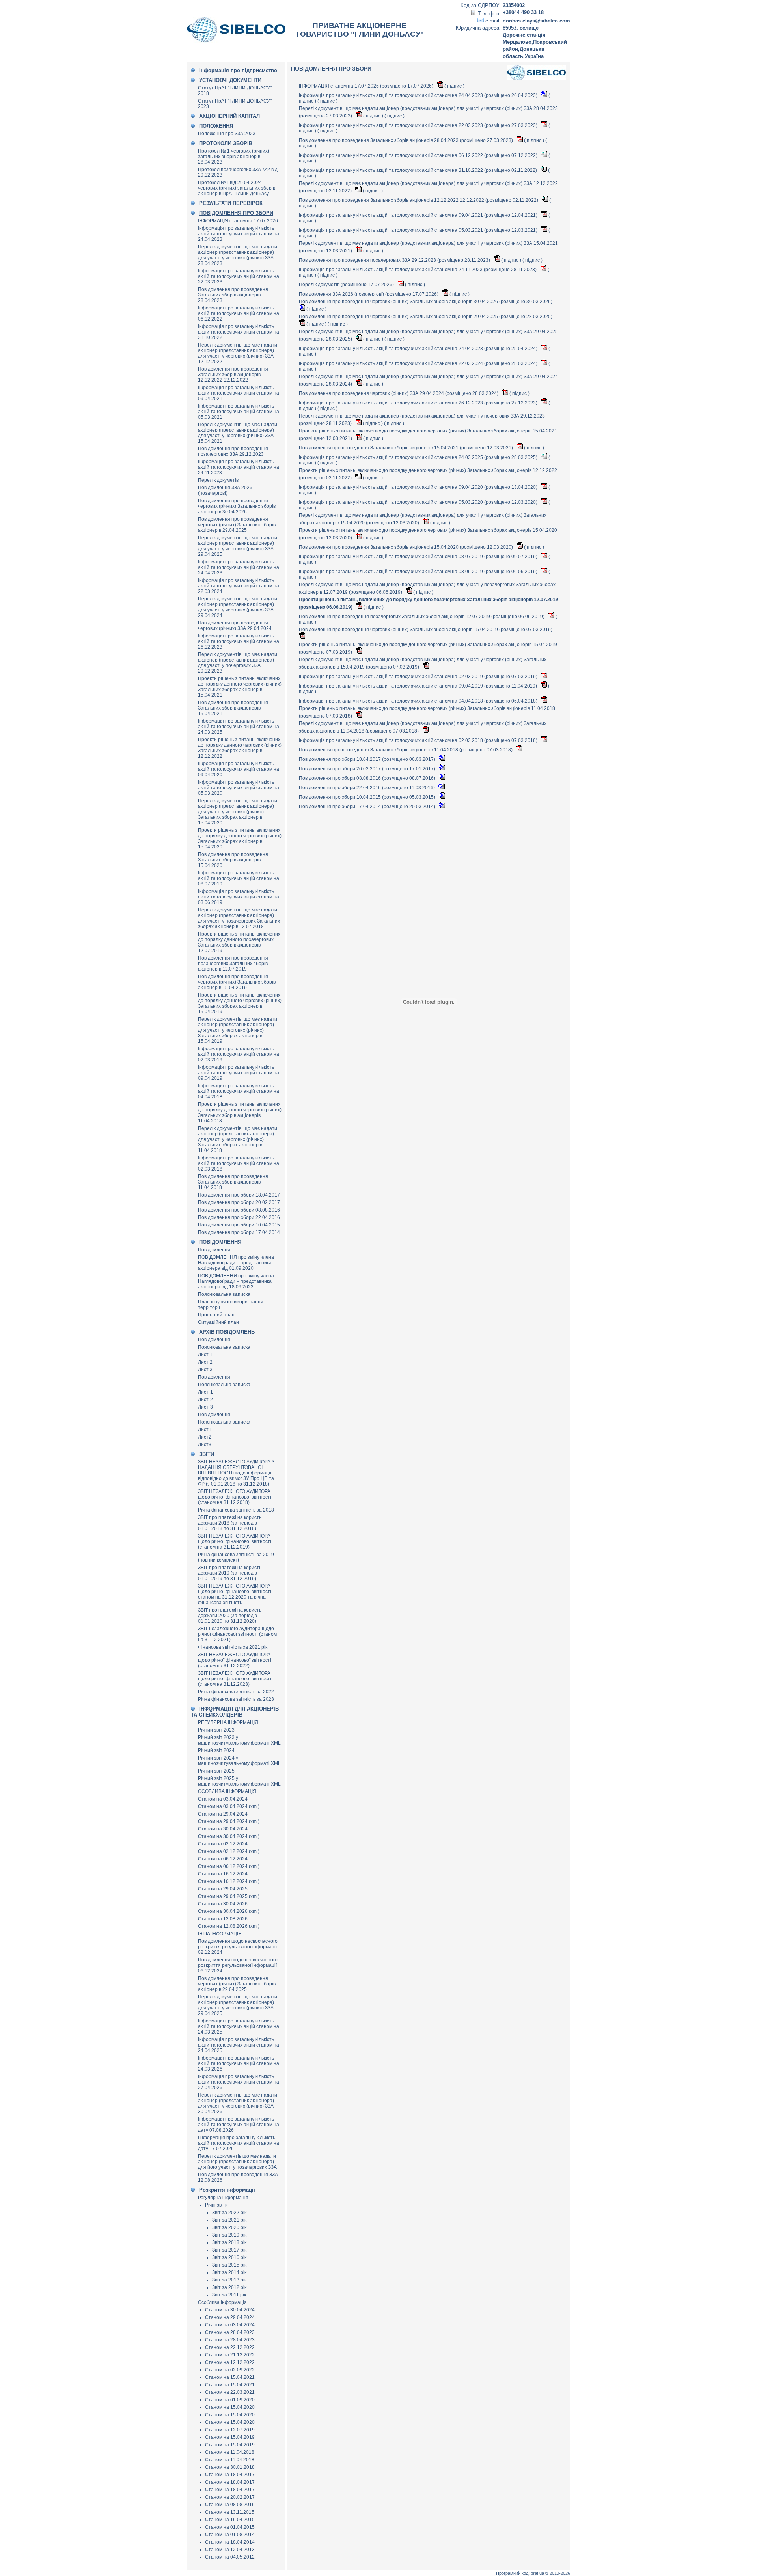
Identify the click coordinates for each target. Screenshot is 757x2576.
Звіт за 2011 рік (229, 2295)
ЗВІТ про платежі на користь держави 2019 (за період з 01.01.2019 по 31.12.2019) (230, 1573)
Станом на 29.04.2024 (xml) (229, 1821)
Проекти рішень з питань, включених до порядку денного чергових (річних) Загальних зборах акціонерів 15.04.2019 (240, 1003)
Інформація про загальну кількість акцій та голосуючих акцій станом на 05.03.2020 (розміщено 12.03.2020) (419, 502)
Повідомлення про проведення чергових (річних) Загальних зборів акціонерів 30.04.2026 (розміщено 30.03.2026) (426, 302)
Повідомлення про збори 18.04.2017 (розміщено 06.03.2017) (368, 759)
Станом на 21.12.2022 (230, 2355)
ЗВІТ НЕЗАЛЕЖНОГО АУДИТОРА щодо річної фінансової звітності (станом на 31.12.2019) (235, 1541)
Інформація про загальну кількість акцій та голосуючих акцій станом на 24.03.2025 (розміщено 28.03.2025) (419, 457)
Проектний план (216, 1315)
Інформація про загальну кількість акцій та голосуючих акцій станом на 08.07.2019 (239, 878)
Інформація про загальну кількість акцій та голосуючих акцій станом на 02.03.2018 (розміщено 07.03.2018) (419, 740)
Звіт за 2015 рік (229, 2265)
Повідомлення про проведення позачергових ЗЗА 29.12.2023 (233, 451)
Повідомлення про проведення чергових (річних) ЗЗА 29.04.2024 (235, 626)
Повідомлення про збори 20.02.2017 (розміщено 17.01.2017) (368, 769)
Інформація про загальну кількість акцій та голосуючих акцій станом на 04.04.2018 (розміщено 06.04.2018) (419, 701)
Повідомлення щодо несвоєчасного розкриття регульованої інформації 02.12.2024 (238, 1947)
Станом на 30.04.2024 (223, 1829)
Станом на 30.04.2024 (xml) (229, 1836)
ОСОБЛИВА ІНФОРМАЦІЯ (227, 1791)
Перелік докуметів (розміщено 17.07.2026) (347, 285)
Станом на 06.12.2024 (223, 1859)
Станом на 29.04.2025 (223, 1889)
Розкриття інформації (227, 2190)
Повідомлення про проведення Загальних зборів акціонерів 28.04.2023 (233, 295)
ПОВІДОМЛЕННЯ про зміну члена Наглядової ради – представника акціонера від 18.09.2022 (236, 1281)
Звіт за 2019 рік (229, 2235)
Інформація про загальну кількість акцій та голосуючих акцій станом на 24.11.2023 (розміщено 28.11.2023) (418, 270)
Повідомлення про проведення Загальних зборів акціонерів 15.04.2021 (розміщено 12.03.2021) (406, 448)
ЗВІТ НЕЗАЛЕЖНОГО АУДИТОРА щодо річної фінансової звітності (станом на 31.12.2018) (235, 1497)
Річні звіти (216, 2205)
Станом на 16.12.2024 (223, 1874)
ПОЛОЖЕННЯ (216, 126)
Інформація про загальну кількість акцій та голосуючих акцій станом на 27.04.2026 (239, 2082)
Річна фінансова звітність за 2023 (236, 1699)
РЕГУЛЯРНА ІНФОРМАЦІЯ (228, 1722)
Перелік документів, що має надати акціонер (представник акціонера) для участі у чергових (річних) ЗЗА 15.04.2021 (238, 433)
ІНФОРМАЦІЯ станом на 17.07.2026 (238, 221)
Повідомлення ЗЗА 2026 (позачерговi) (225, 490)
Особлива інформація (222, 2302)
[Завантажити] (441, 86)
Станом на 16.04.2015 (230, 2520)
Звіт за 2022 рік (229, 2213)
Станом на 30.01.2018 (230, 2467)
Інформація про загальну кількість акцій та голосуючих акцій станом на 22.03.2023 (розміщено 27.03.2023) (419, 125)
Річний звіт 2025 (216, 1771)
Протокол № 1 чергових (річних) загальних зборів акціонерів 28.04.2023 (234, 157)
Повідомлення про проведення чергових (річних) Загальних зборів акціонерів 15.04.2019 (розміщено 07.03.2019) (426, 630)
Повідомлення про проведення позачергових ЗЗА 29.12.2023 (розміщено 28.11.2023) (395, 260)
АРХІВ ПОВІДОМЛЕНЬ (227, 1332)
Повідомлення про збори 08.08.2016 (239, 1210)
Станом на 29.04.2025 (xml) (229, 1896)
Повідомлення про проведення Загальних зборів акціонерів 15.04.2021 (233, 708)
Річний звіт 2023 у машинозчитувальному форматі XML (239, 1740)
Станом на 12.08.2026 (223, 1919)
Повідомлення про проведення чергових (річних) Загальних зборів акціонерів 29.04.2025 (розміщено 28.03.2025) (426, 317)
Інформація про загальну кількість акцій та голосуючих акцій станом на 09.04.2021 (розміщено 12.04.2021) (419, 215)
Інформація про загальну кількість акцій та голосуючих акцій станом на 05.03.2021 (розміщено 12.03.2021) (419, 230)
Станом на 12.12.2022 (230, 2362)
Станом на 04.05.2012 (230, 2557)
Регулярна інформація (223, 2198)
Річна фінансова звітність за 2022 (236, 1692)
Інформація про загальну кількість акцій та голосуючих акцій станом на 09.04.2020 (239, 769)
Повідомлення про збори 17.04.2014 (239, 1232)
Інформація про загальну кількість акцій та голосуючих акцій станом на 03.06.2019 (239, 897)
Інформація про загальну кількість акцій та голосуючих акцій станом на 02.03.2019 (239, 1054)
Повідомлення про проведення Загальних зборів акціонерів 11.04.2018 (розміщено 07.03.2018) (406, 750)
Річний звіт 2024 (216, 1750)
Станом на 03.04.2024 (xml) (229, 1806)
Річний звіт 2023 (216, 1730)
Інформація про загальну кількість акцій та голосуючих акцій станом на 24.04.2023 (239, 234)
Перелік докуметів (218, 480)
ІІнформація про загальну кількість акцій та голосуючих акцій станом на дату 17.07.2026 (239, 2143)
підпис (454, 86)
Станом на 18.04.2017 (230, 2475)
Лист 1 (205, 1355)
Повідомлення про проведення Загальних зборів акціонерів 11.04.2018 (233, 1182)
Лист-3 (205, 1407)
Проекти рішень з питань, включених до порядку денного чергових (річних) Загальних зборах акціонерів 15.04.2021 (240, 687)
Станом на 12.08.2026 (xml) (229, 1926)
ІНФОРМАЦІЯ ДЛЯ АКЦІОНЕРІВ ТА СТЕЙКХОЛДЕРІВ (235, 1712)
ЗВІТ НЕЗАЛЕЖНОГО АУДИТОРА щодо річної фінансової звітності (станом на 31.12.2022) (235, 1660)
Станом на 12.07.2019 (230, 2430)
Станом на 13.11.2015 (230, 2512)
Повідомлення (214, 1250)
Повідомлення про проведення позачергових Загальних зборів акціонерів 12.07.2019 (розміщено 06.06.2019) (422, 617)
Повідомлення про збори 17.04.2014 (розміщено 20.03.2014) (368, 807)
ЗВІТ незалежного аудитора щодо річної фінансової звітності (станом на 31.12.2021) (237, 1634)
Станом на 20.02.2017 (230, 2497)
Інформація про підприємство (238, 70)
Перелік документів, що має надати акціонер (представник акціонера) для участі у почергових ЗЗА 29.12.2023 (238, 663)
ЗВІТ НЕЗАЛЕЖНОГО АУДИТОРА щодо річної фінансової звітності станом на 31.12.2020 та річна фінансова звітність (235, 1594)
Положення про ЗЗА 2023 (227, 134)
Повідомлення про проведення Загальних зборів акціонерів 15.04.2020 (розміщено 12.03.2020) (406, 547)
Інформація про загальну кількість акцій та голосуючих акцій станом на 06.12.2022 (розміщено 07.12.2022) (419, 155)
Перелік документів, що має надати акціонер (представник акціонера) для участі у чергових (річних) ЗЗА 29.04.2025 (238, 546)
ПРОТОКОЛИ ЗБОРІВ (226, 143)
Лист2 (205, 1437)
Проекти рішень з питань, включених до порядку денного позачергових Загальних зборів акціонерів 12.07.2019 (239, 942)
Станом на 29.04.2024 (223, 1814)
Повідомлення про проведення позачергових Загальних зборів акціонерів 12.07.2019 (233, 964)
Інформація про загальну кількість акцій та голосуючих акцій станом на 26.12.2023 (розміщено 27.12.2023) (419, 403)
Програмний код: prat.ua (521, 2573)
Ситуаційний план (218, 1322)
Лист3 (205, 1445)
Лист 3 (205, 1370)
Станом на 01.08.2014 (230, 2535)
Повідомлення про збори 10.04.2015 (239, 1225)
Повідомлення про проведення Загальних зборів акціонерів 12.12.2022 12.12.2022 (233, 375)
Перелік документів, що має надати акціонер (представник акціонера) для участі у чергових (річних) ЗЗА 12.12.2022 (238, 353)
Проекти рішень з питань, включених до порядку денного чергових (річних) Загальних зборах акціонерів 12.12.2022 (240, 748)
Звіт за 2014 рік (229, 2272)
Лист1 (205, 1430)
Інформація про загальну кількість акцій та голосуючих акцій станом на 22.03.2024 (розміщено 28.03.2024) (419, 363)
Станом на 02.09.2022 (230, 2370)
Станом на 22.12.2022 (230, 2347)
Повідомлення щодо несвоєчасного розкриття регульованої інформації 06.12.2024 (238, 1965)
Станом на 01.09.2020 (230, 2400)
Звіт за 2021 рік (229, 2220)
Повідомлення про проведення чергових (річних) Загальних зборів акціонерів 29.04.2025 (237, 525)
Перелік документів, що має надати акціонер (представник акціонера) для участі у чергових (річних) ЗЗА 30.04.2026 (238, 2103)
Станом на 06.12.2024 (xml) (229, 1866)
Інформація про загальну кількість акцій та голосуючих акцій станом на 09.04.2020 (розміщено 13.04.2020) (419, 487)
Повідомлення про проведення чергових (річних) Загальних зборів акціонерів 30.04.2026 (237, 506)
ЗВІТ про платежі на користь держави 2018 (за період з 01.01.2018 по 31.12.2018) (230, 1523)
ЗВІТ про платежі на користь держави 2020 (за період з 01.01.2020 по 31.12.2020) (230, 1616)
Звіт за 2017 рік (229, 2250)
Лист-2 (205, 1400)
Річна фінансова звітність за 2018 (236, 1510)
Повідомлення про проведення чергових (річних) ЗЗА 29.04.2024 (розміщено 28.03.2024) (399, 393)
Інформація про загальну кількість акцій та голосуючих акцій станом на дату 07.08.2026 (239, 2125)
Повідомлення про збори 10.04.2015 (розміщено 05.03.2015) (368, 797)
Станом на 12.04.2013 (230, 2550)
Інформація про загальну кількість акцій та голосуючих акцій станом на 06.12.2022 (239, 313)
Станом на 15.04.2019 (230, 2437)
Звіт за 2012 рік (229, 2287)
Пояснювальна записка (224, 1294)
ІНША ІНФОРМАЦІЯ (220, 1934)
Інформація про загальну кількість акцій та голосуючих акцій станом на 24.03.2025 (239, 727)
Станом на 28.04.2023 (230, 2332)
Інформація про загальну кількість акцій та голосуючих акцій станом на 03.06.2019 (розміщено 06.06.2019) (419, 572)
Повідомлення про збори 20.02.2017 (239, 1202)
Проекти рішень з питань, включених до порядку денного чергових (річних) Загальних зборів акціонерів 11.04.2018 (240, 1113)
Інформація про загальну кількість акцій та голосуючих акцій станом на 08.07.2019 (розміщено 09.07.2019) (419, 557)
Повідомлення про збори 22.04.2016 (239, 1217)
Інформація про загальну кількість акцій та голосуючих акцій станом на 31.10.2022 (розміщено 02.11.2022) (419, 170)
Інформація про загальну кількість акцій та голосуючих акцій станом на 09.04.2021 (239, 393)
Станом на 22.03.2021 (230, 2392)
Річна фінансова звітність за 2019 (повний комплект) (236, 1557)
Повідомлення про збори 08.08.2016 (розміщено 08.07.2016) (368, 778)
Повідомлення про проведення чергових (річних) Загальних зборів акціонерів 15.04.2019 (237, 982)
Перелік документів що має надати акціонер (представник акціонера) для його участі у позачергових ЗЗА (237, 2162)
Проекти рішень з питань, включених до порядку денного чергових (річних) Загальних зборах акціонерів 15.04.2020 (240, 839)
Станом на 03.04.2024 (223, 1799)
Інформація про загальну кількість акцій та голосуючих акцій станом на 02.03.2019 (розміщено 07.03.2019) (419, 677)
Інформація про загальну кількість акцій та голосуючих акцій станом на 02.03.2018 (239, 1163)
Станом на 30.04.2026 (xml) (229, 1911)
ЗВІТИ (207, 1454)
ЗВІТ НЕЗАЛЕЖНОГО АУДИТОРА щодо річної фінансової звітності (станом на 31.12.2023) (235, 1679)
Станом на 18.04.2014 (230, 2542)
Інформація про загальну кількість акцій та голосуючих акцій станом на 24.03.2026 (239, 2063)
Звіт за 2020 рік (229, 2227)
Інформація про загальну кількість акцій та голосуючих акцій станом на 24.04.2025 (239, 2045)
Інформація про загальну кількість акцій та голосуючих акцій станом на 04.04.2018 (239, 1091)
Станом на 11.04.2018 (230, 2452)
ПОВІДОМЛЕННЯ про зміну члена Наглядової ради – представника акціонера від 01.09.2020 (236, 1263)
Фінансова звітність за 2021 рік (233, 1647)
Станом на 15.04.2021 (230, 2377)
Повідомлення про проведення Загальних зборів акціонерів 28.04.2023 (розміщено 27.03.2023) (406, 140)
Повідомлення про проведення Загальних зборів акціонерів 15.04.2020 (233, 860)
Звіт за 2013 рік (229, 2280)
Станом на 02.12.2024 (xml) (229, 1851)
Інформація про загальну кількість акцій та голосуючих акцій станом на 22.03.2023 (239, 276)
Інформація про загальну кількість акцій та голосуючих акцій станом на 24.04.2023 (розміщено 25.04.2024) (419, 349)
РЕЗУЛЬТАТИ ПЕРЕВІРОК (231, 203)
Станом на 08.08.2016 (230, 2505)
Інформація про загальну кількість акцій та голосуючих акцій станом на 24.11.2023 (239, 467)
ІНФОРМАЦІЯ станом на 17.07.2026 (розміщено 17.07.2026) (367, 86)
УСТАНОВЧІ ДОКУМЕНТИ (230, 80)
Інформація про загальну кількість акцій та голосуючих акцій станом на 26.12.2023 (239, 641)
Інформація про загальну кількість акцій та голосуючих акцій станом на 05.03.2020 (239, 788)
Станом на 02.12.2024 (223, 1844)
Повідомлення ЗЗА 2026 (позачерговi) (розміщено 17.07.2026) (369, 294)
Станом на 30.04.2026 (223, 1904)
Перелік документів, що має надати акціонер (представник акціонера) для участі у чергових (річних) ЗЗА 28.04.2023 (238, 255)
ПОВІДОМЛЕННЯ (220, 1242)
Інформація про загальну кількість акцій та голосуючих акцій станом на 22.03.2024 (239, 586)
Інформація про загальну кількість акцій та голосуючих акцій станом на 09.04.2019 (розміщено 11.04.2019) (419, 686)
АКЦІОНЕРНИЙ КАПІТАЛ (229, 116)
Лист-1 (205, 1392)
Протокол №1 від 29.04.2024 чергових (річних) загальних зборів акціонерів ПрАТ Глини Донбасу (237, 188)
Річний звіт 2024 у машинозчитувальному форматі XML (239, 1761)
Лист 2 (205, 1362)
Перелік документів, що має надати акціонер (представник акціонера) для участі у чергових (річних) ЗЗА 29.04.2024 (238, 607)
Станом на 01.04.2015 (230, 2527)
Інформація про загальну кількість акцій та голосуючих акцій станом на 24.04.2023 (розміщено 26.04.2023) (419, 95)
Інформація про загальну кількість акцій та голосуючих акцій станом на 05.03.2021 (239, 412)
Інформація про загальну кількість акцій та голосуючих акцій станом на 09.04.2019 (239, 1073)
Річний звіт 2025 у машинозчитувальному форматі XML (239, 1781)
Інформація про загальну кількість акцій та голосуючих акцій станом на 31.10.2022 (239, 332)
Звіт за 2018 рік (229, 2242)
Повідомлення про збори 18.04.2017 (239, 1195)
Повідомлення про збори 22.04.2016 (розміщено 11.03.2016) (367, 788)
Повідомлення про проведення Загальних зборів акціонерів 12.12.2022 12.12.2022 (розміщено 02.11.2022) (419, 200)
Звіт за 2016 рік (229, 2257)
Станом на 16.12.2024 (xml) (229, 1881)
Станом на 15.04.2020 (230, 2407)
